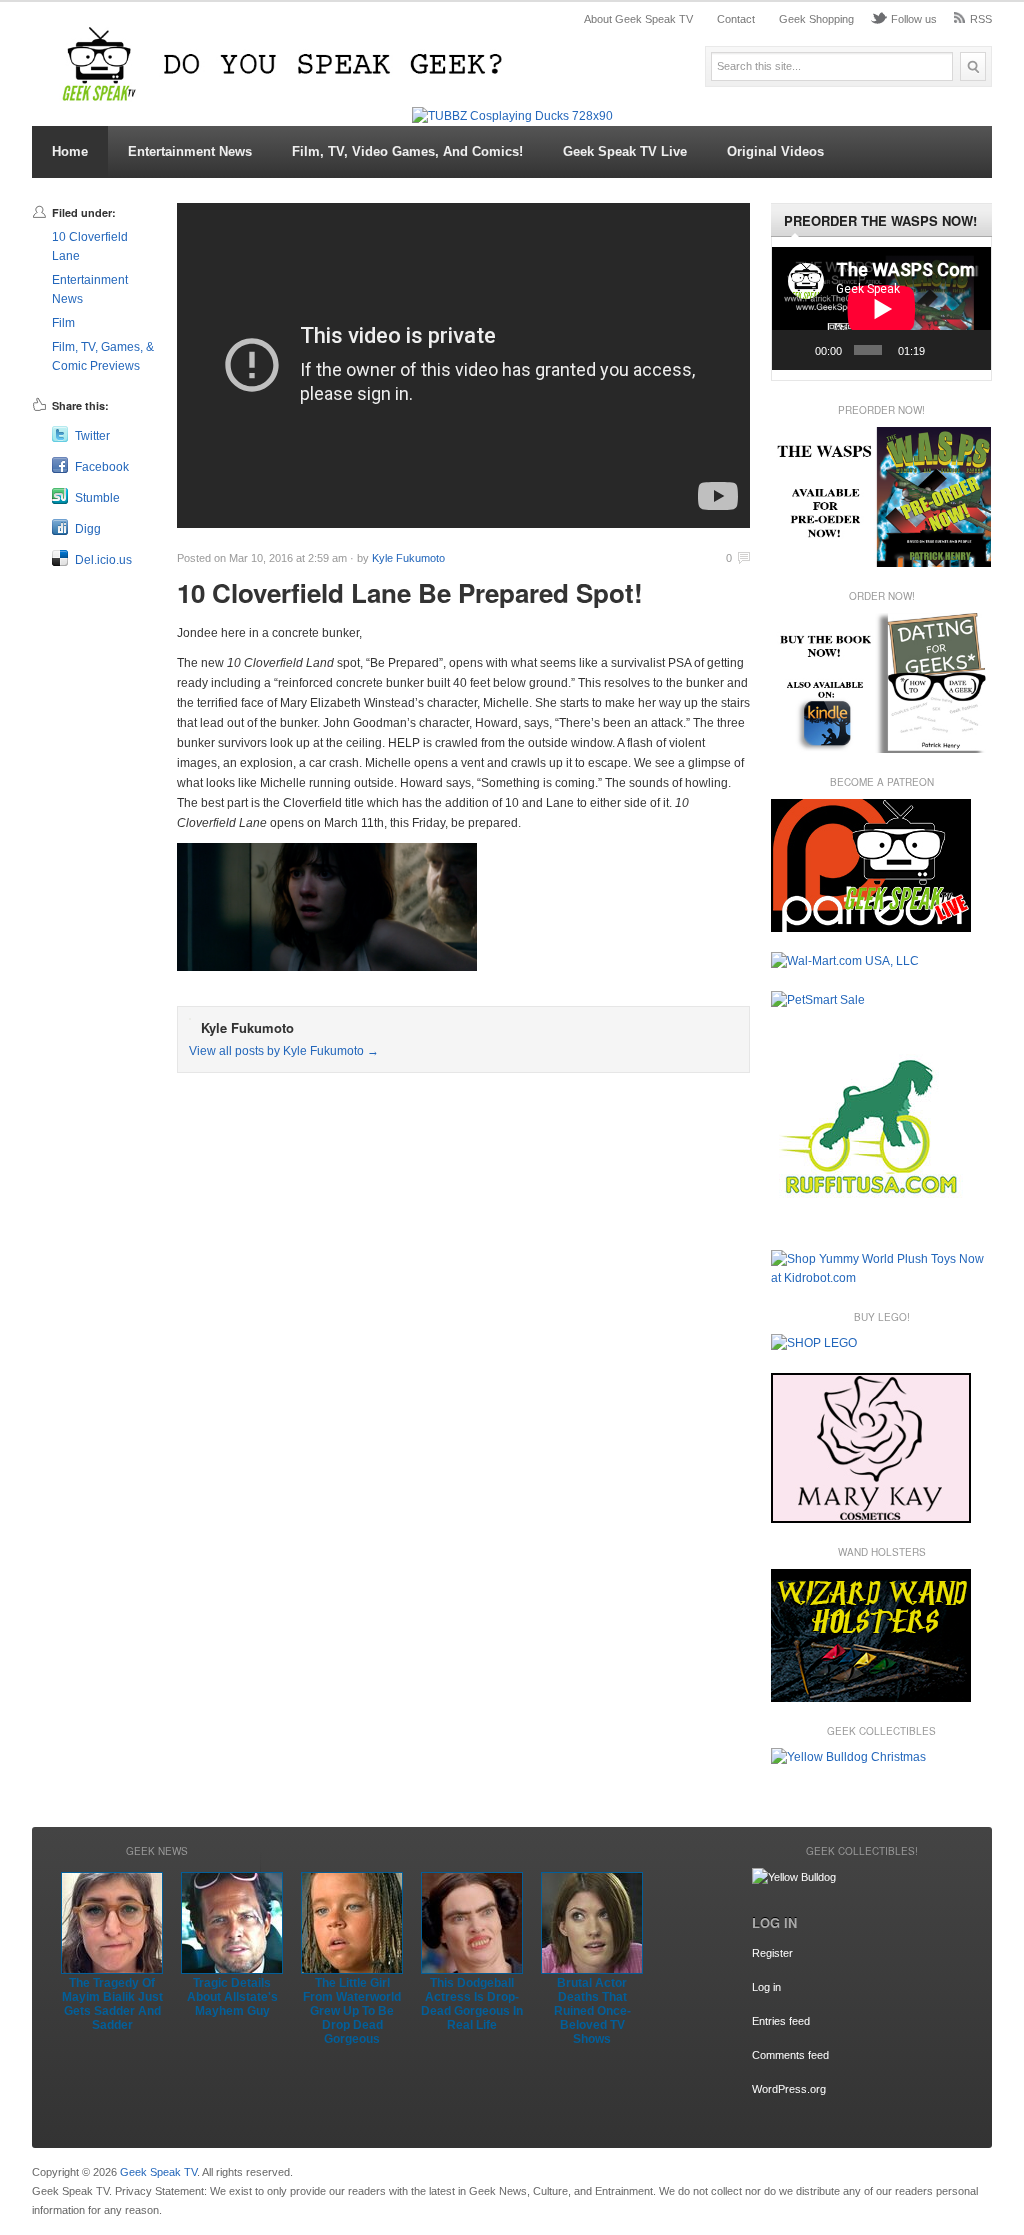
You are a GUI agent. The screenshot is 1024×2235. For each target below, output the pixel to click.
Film (63, 323)
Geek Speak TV (158, 2172)
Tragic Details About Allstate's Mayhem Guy (232, 1997)
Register (772, 1953)
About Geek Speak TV (638, 19)
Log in (766, 1987)
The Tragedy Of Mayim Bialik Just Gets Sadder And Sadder (112, 2004)
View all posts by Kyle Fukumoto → (284, 1051)
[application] (881, 308)
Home (70, 151)
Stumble (97, 498)
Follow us (914, 19)
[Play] (798, 350)
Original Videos (775, 151)
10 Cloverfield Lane (90, 246)
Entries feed (781, 2021)
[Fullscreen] (970, 350)
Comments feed (790, 2055)
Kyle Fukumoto (408, 558)
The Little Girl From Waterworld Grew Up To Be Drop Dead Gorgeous (352, 2011)
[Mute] (943, 350)
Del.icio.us (103, 560)
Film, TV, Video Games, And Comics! (407, 151)
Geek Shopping (816, 19)
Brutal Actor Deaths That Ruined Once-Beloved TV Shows (592, 2011)
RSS (981, 19)
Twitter (92, 436)
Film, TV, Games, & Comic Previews (103, 356)
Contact (736, 19)
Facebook (102, 467)
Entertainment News (190, 151)
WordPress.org (789, 2089)
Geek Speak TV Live (625, 151)
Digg (88, 529)
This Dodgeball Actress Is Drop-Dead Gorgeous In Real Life (472, 2004)
